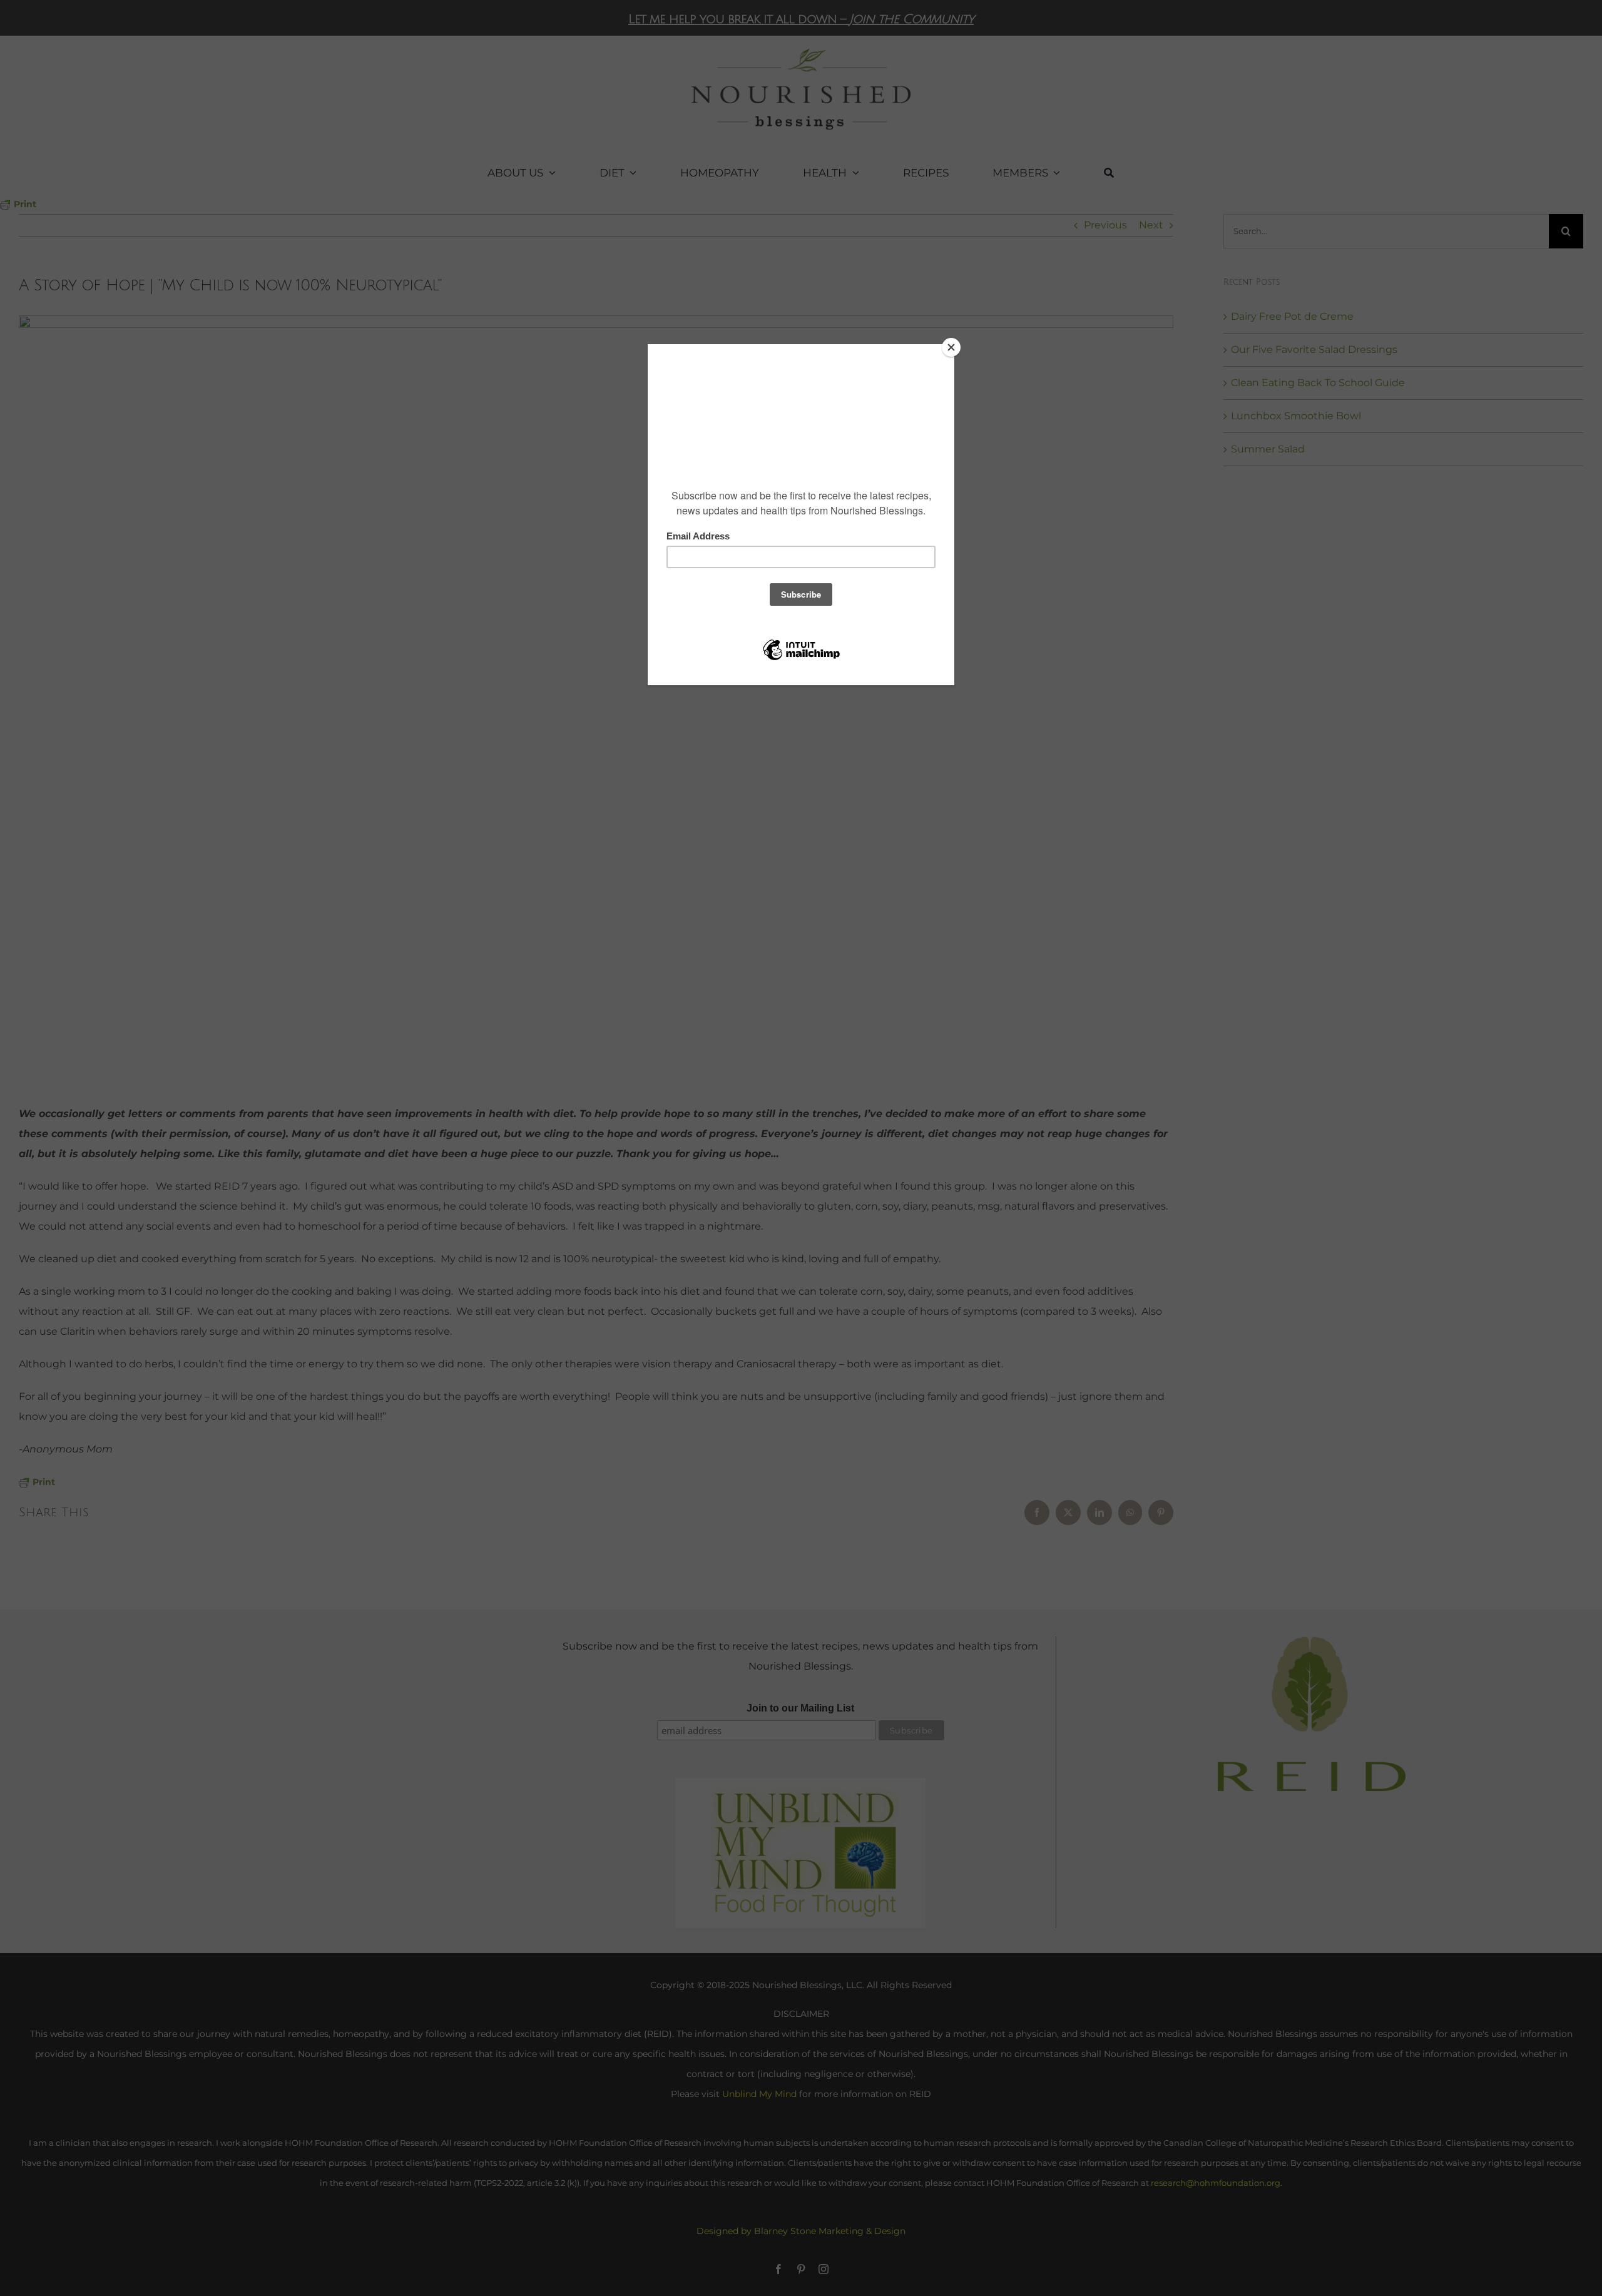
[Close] (951, 347)
